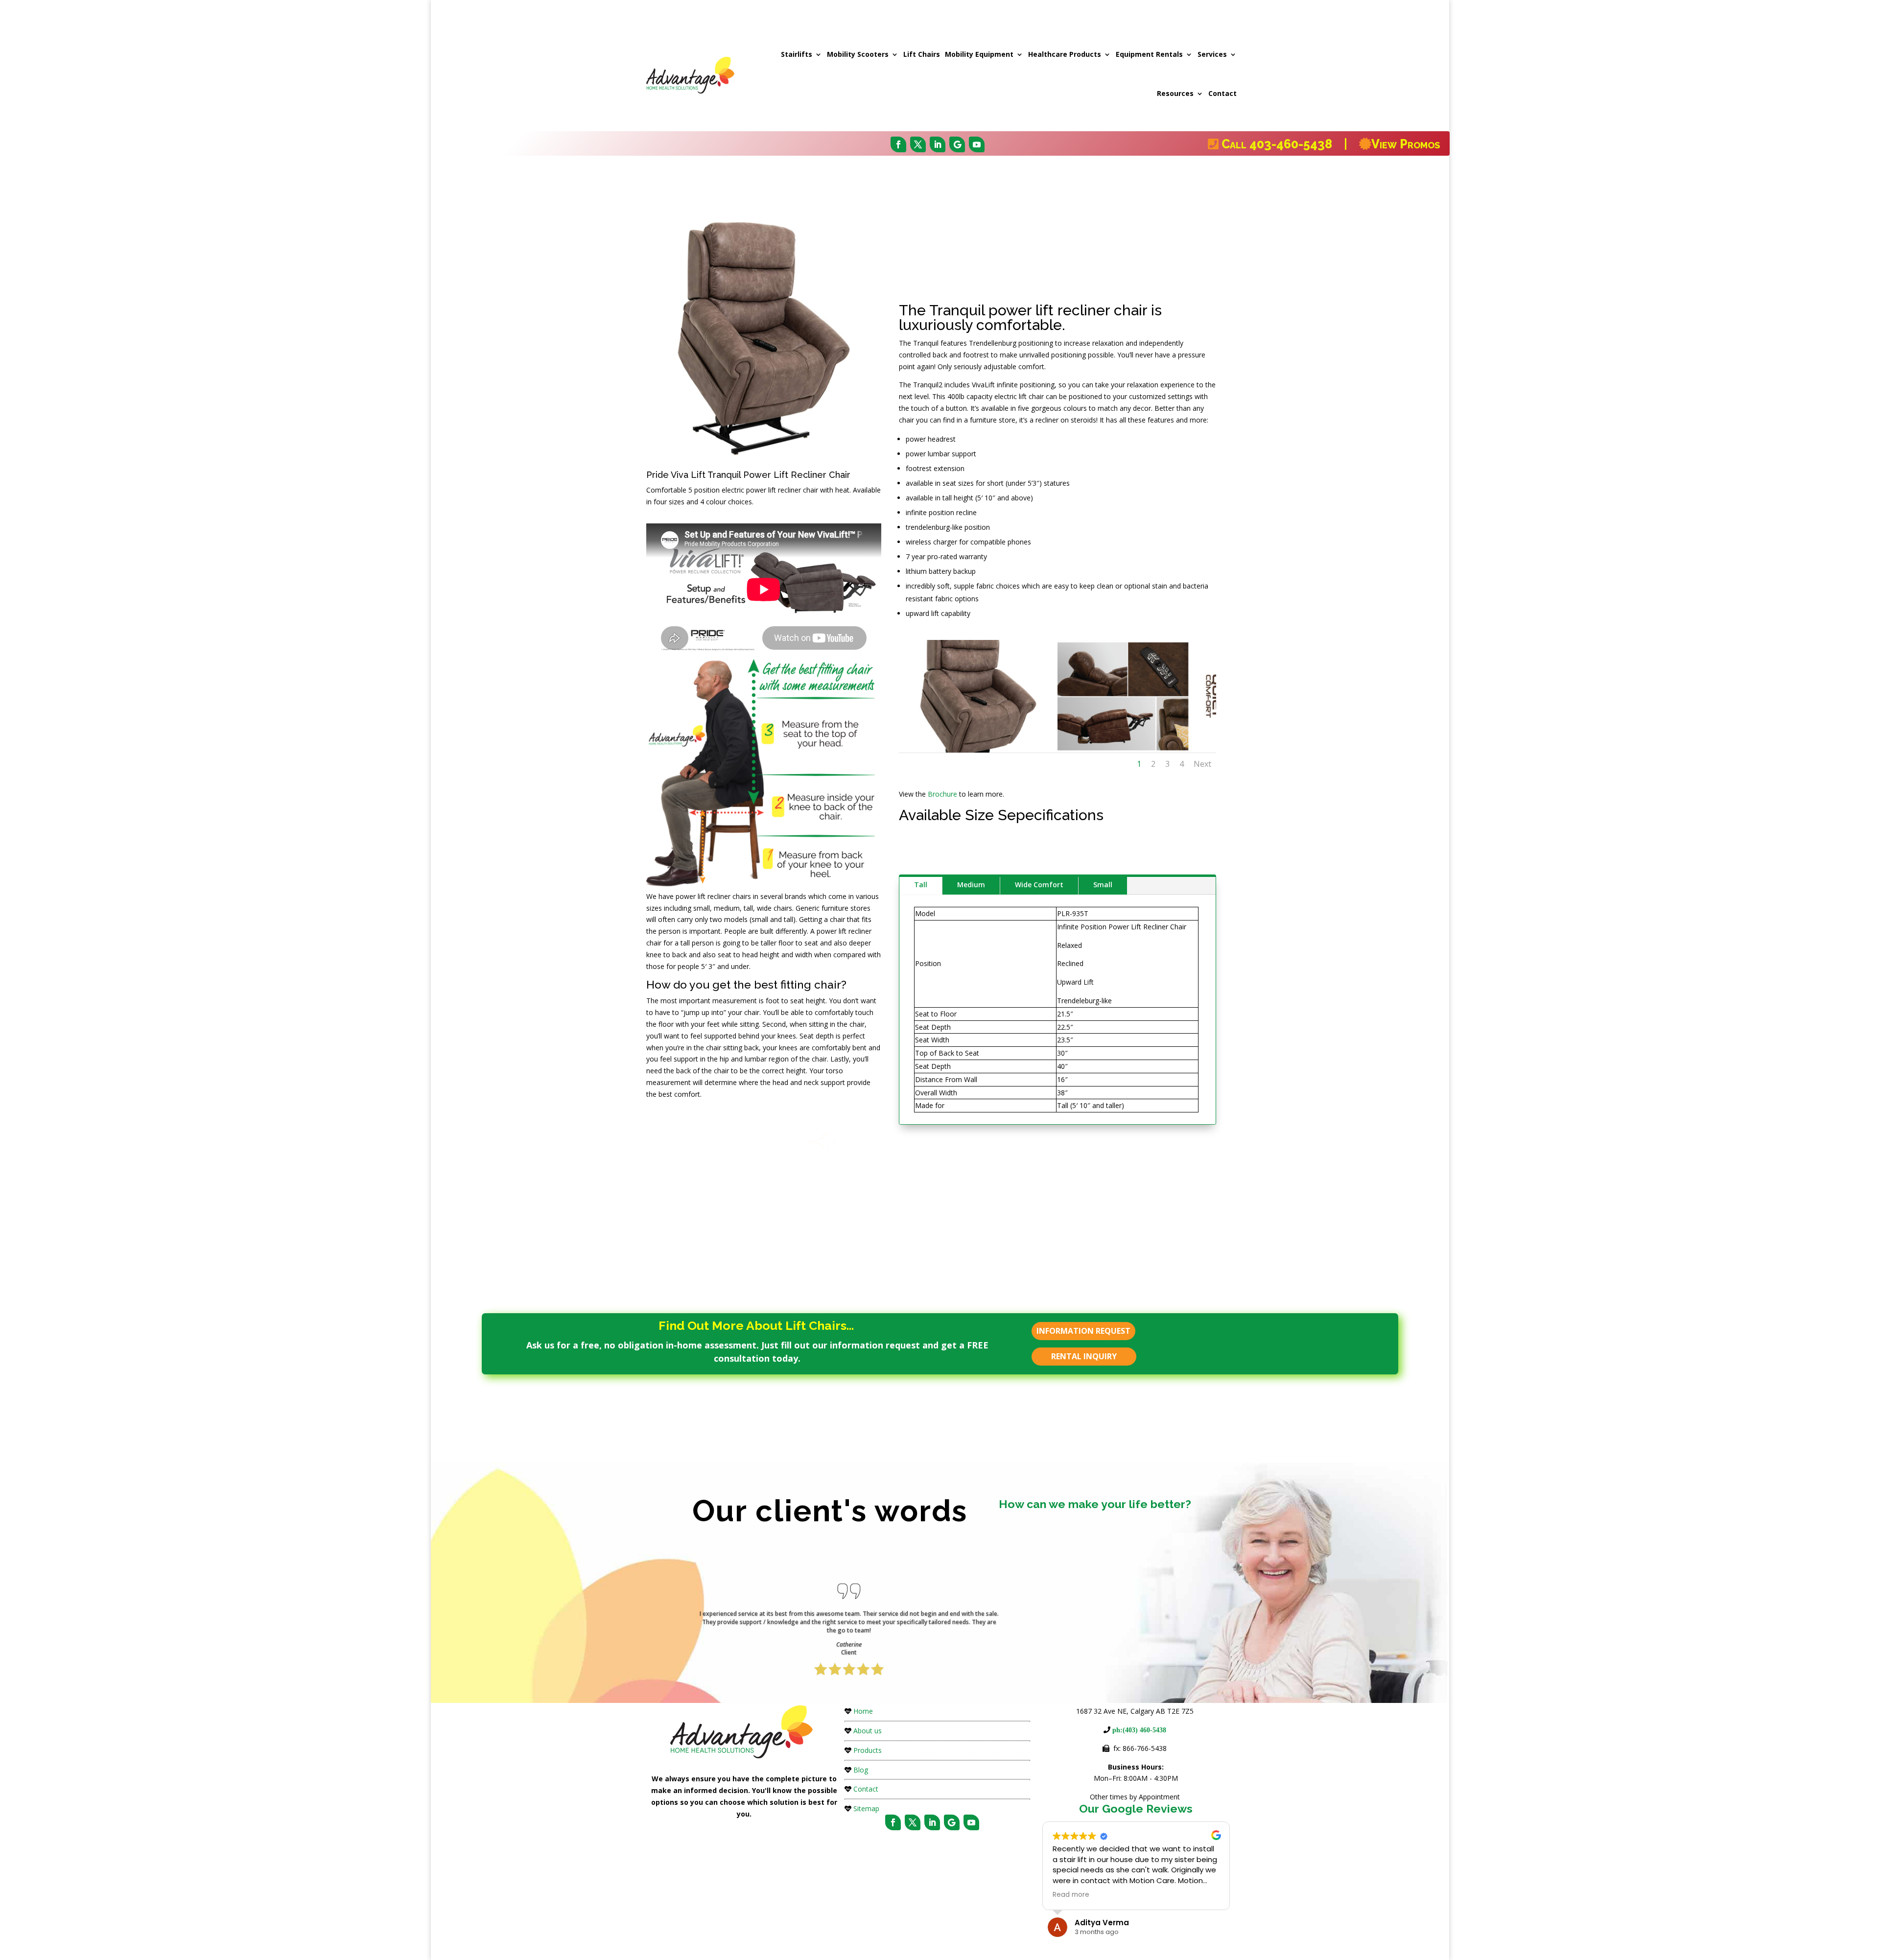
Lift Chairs (922, 54)
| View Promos (1390, 144)
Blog (861, 1770)
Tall (921, 885)
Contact (1222, 93)
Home (863, 1711)
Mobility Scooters (858, 54)
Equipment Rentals (1149, 54)
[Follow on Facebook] (898, 144)
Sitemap (866, 1808)
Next (1202, 764)
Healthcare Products (1065, 54)
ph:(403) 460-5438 (1138, 1730)
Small (1103, 885)
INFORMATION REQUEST (1083, 1331)
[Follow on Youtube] (977, 144)
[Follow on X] (918, 144)
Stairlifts (797, 54)
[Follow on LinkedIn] (938, 144)
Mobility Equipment (979, 54)
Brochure (942, 794)
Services (1212, 54)
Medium (971, 885)
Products (868, 1750)
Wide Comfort (1039, 885)
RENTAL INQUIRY (1084, 1356)
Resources (1175, 93)
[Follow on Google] (957, 144)
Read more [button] (1071, 1895)
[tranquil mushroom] (978, 750)
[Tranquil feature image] (1137, 750)
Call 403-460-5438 (1281, 144)
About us (868, 1731)
